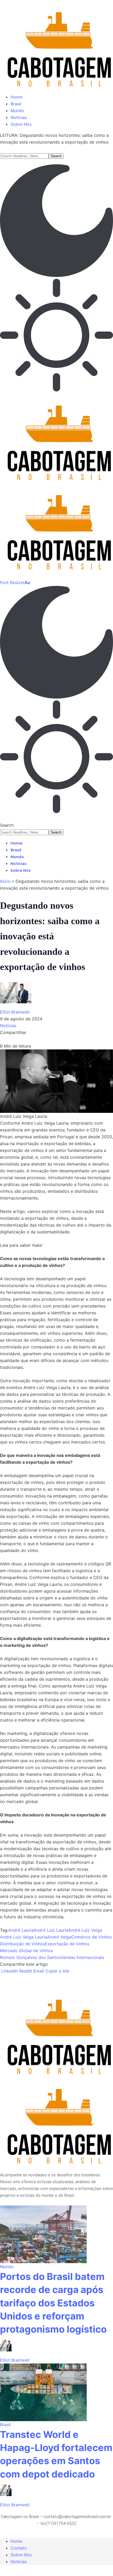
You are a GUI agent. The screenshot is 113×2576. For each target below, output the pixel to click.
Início (5, 881)
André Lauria (21, 1930)
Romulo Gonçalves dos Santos (30, 1957)
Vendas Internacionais (82, 1957)
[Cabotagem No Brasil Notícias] (56, 483)
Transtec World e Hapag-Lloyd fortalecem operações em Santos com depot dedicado (56, 2454)
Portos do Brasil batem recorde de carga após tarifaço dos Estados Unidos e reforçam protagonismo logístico (53, 2303)
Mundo (7, 2267)
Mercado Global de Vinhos (26, 1951)
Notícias (8, 1026)
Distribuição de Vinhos (22, 1944)
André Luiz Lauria (51, 1930)
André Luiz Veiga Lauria (24, 1937)
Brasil (5, 2425)
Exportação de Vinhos (67, 1944)
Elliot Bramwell (15, 1012)
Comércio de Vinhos (91, 1937)
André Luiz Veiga (85, 1930)
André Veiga (59, 1937)
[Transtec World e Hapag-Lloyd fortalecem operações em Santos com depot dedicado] (43, 2392)
